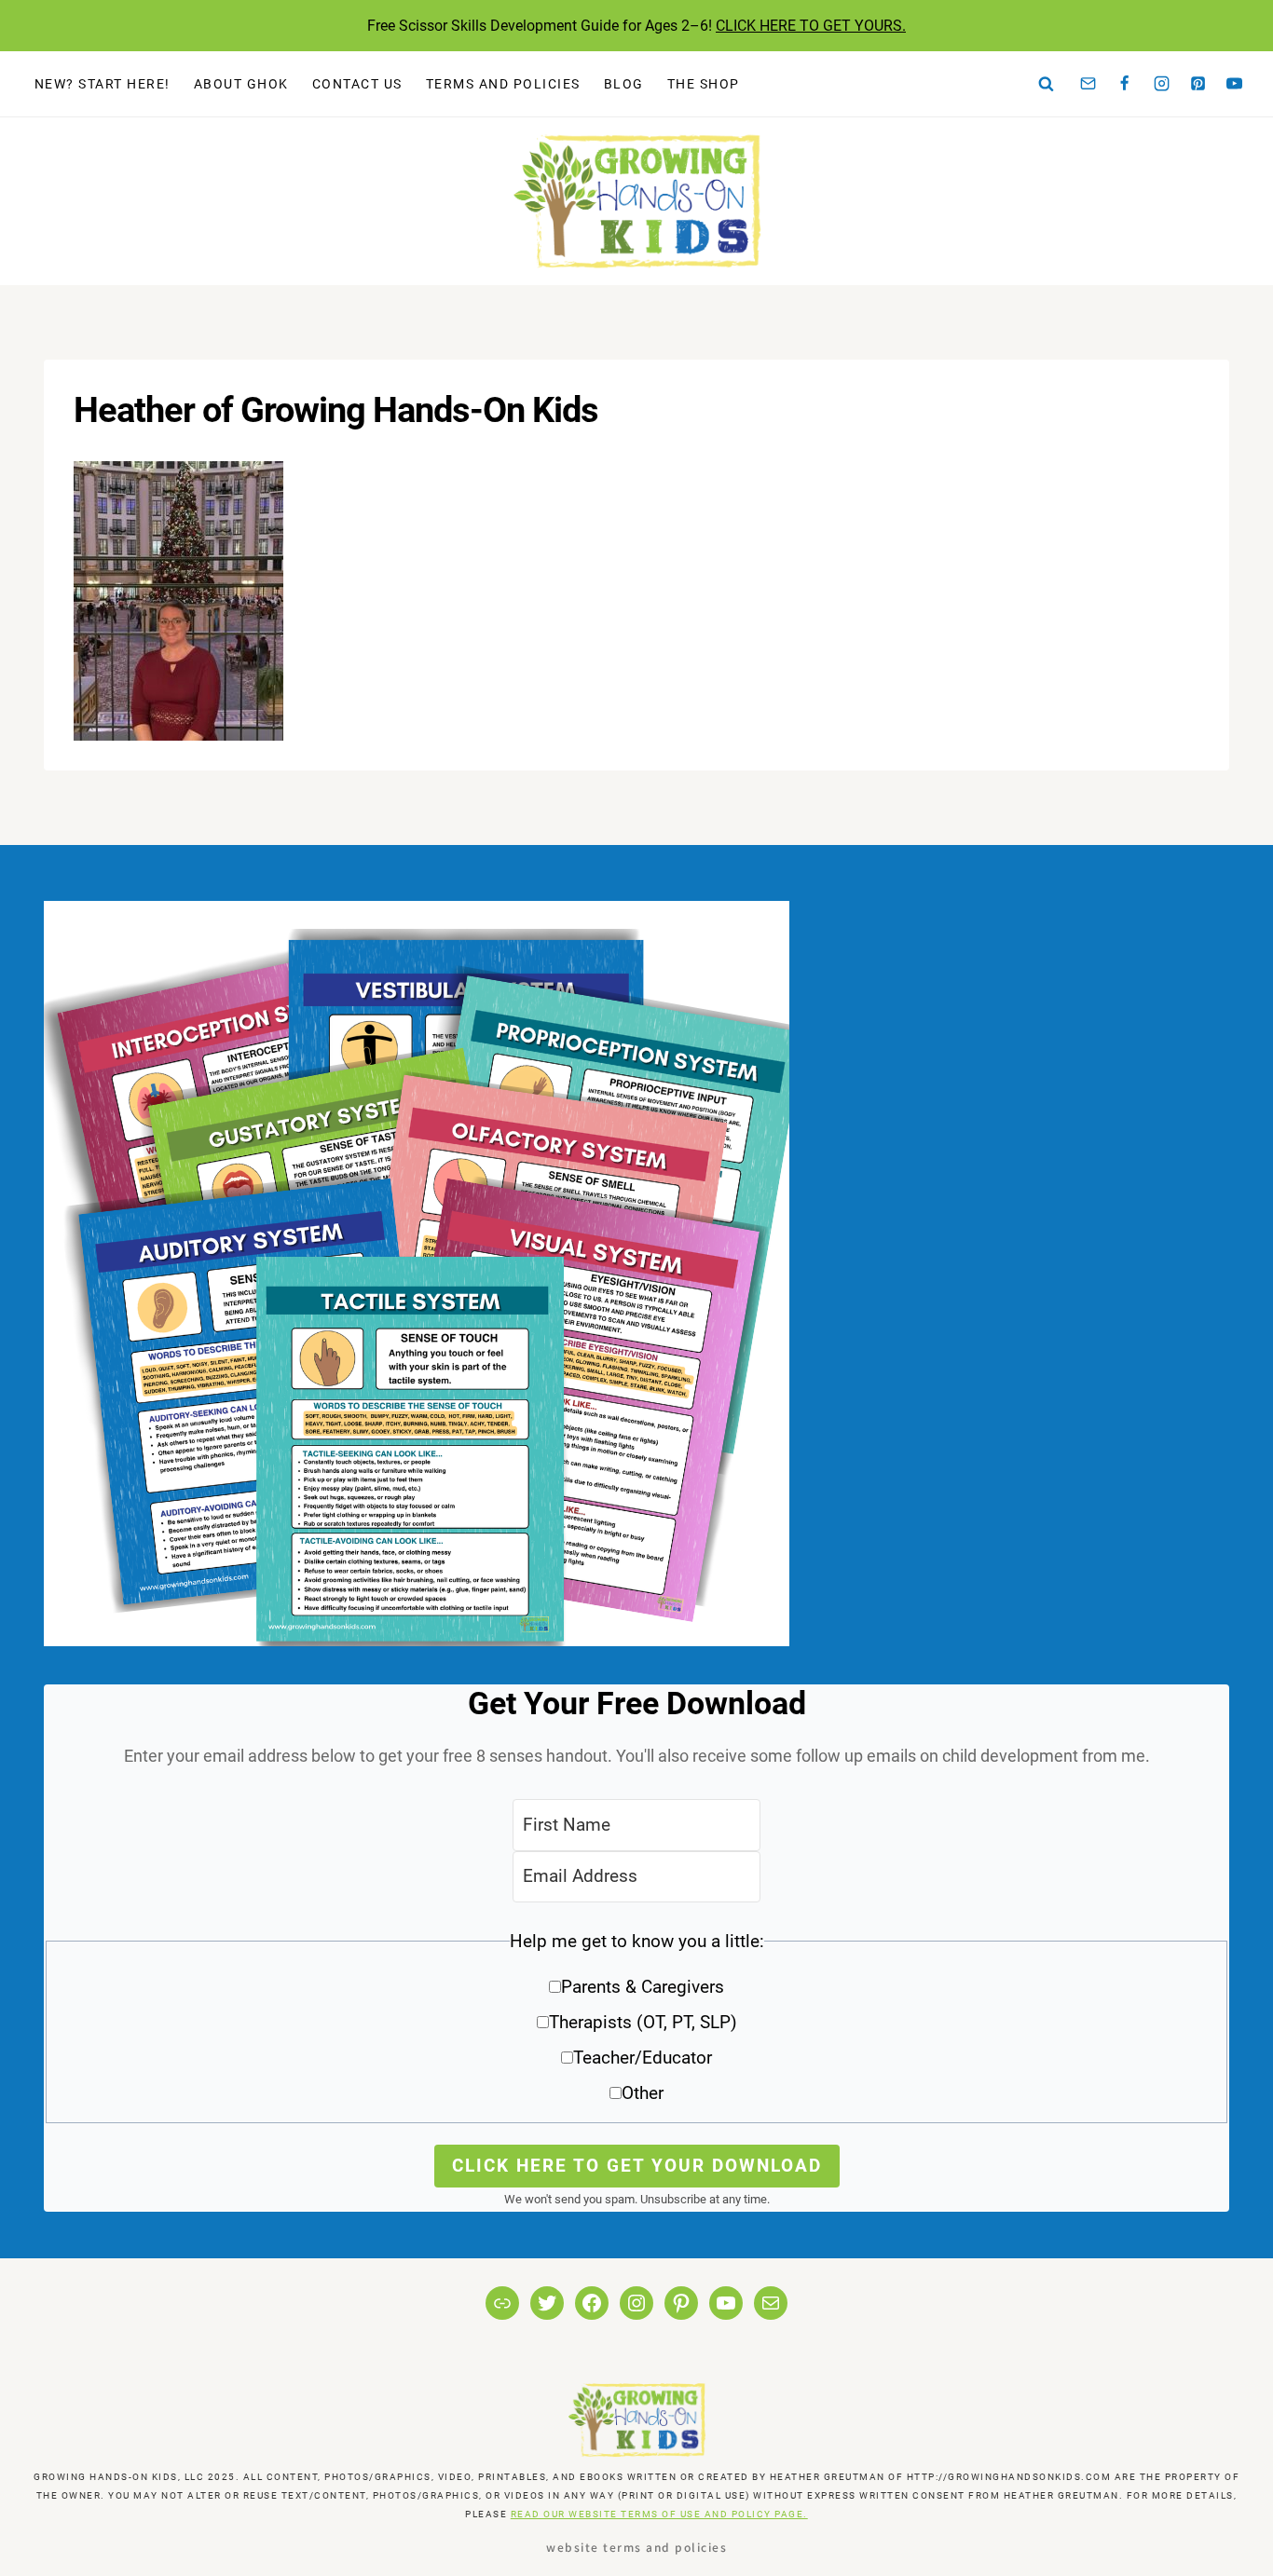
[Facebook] (1125, 84)
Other (643, 2093)
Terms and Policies (503, 84)
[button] (636, 2024)
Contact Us (357, 84)
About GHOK (241, 84)
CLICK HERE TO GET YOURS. (811, 26)
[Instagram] (1161, 84)
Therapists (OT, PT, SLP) (643, 2022)
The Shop (704, 84)
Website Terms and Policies (636, 2547)
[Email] (1088, 84)
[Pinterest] (1198, 84)
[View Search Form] (1047, 84)
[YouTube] (1235, 84)
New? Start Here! (103, 84)
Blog (624, 84)
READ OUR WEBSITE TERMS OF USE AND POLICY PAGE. (659, 2514)
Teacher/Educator (643, 2058)
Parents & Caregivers (643, 1987)
